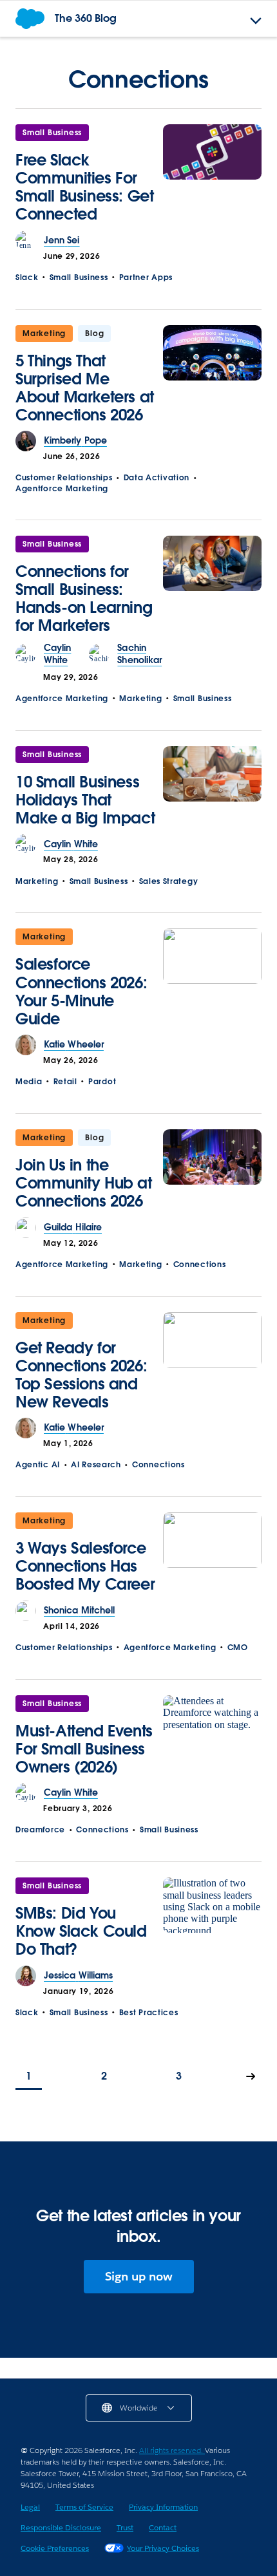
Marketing (44, 333)
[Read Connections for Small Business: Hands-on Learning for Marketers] (212, 589)
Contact (163, 2527)
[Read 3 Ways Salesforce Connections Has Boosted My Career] (212, 1556)
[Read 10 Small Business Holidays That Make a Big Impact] (212, 790)
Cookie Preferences (55, 2548)
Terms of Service (84, 2507)
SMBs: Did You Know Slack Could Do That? (81, 1931)
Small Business (52, 132)
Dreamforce (40, 1829)
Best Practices (149, 2012)
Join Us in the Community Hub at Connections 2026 (84, 1183)
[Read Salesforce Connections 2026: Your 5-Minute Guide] (212, 982)
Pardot (102, 1081)
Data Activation (157, 477)
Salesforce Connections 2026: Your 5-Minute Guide (81, 991)
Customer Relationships (64, 477)
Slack (27, 277)
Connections (200, 1264)
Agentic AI (38, 1464)
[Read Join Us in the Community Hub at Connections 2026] (212, 1173)
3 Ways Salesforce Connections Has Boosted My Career (85, 1566)
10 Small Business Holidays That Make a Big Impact (85, 800)
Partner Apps (146, 277)
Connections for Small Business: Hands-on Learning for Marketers (84, 598)
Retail (65, 1081)
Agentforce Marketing (62, 488)
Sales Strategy (169, 881)
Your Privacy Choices (163, 2548)
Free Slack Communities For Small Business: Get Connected (84, 187)
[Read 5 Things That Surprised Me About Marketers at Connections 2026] (212, 378)
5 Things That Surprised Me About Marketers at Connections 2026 (85, 388)
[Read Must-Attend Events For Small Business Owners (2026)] (212, 1739)
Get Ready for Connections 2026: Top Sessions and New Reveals (81, 1375)
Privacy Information (163, 2507)
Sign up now (139, 2276)
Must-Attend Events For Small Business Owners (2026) (84, 1749)
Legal (30, 2507)
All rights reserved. (172, 2450)
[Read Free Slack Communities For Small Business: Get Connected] (212, 177)
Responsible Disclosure (61, 2527)
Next (251, 2077)
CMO (238, 1647)
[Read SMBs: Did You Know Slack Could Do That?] (212, 1922)
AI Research (96, 1464)
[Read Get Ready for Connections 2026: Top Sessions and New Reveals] (212, 1365)
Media (29, 1081)
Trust (125, 2527)
